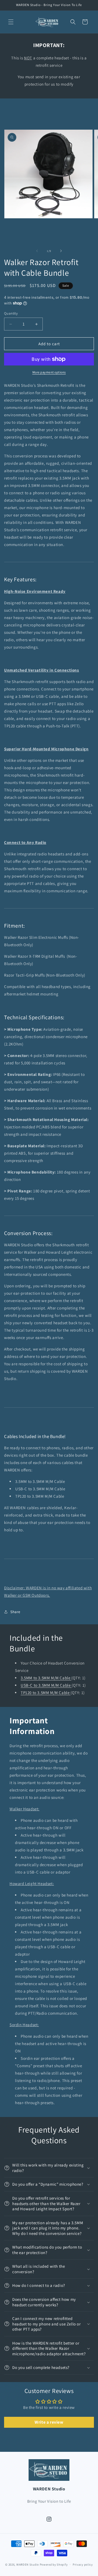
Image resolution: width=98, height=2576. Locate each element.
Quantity (11, 313)
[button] (11, 22)
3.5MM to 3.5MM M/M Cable (46, 1678)
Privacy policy (83, 2565)
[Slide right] (61, 251)
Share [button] (15, 1612)
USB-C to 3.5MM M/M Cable (46, 1685)
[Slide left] (37, 251)
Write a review (49, 2422)
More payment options (49, 372)
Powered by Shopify (54, 2564)
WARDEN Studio (28, 2564)
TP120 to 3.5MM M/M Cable (46, 1693)
